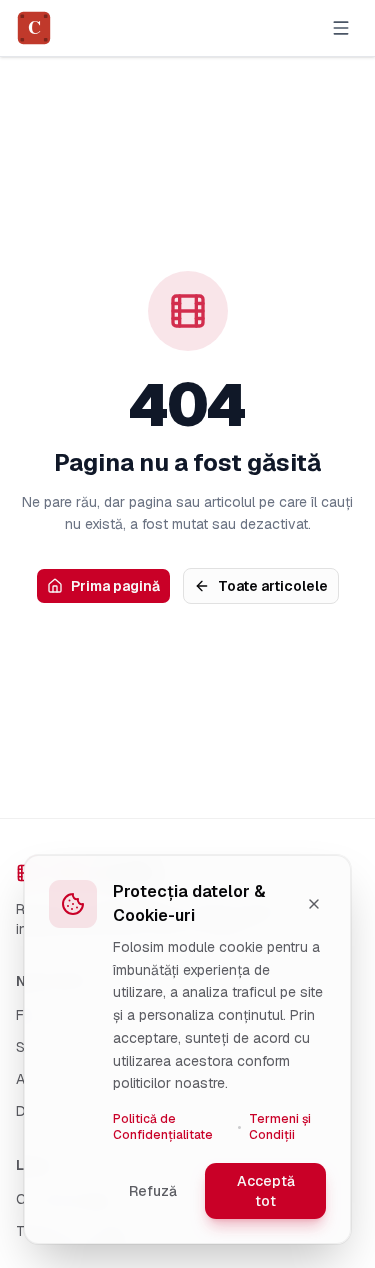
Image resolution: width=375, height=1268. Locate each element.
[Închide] (314, 904)
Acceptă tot (266, 1191)
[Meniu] (341, 28)
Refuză (153, 1191)
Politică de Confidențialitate (163, 1127)
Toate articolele (273, 586)
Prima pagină (115, 586)
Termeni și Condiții (280, 1127)
